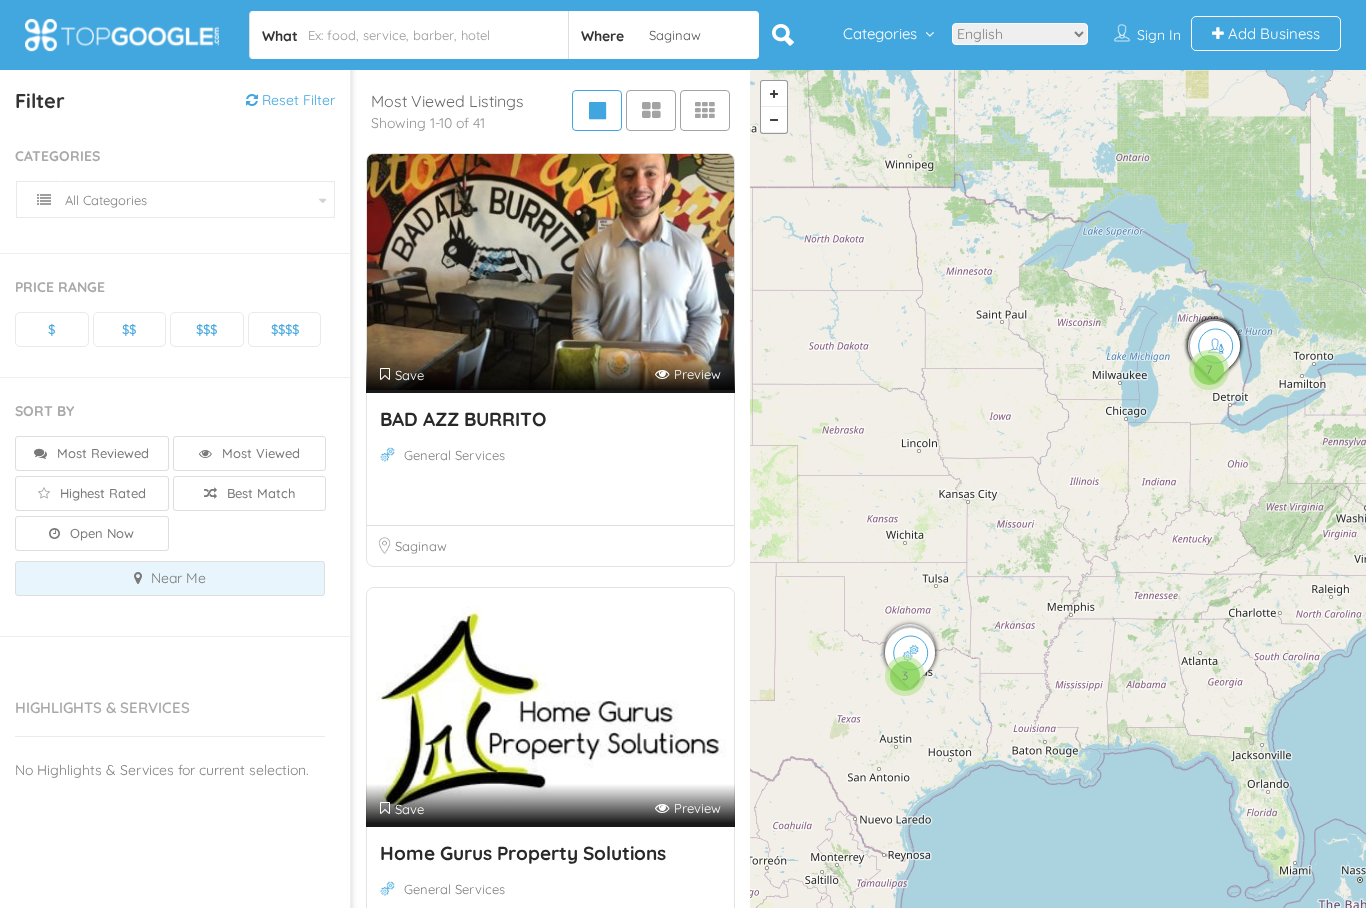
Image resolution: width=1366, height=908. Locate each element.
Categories (880, 33)
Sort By (44, 411)
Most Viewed (259, 453)
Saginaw (421, 546)
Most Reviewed (101, 453)
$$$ (206, 329)
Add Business (1272, 33)
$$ (129, 329)
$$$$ (285, 329)
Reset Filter (296, 100)
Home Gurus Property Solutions (523, 853)
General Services (454, 455)
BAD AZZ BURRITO (463, 419)
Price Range (60, 287)
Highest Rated (101, 493)
